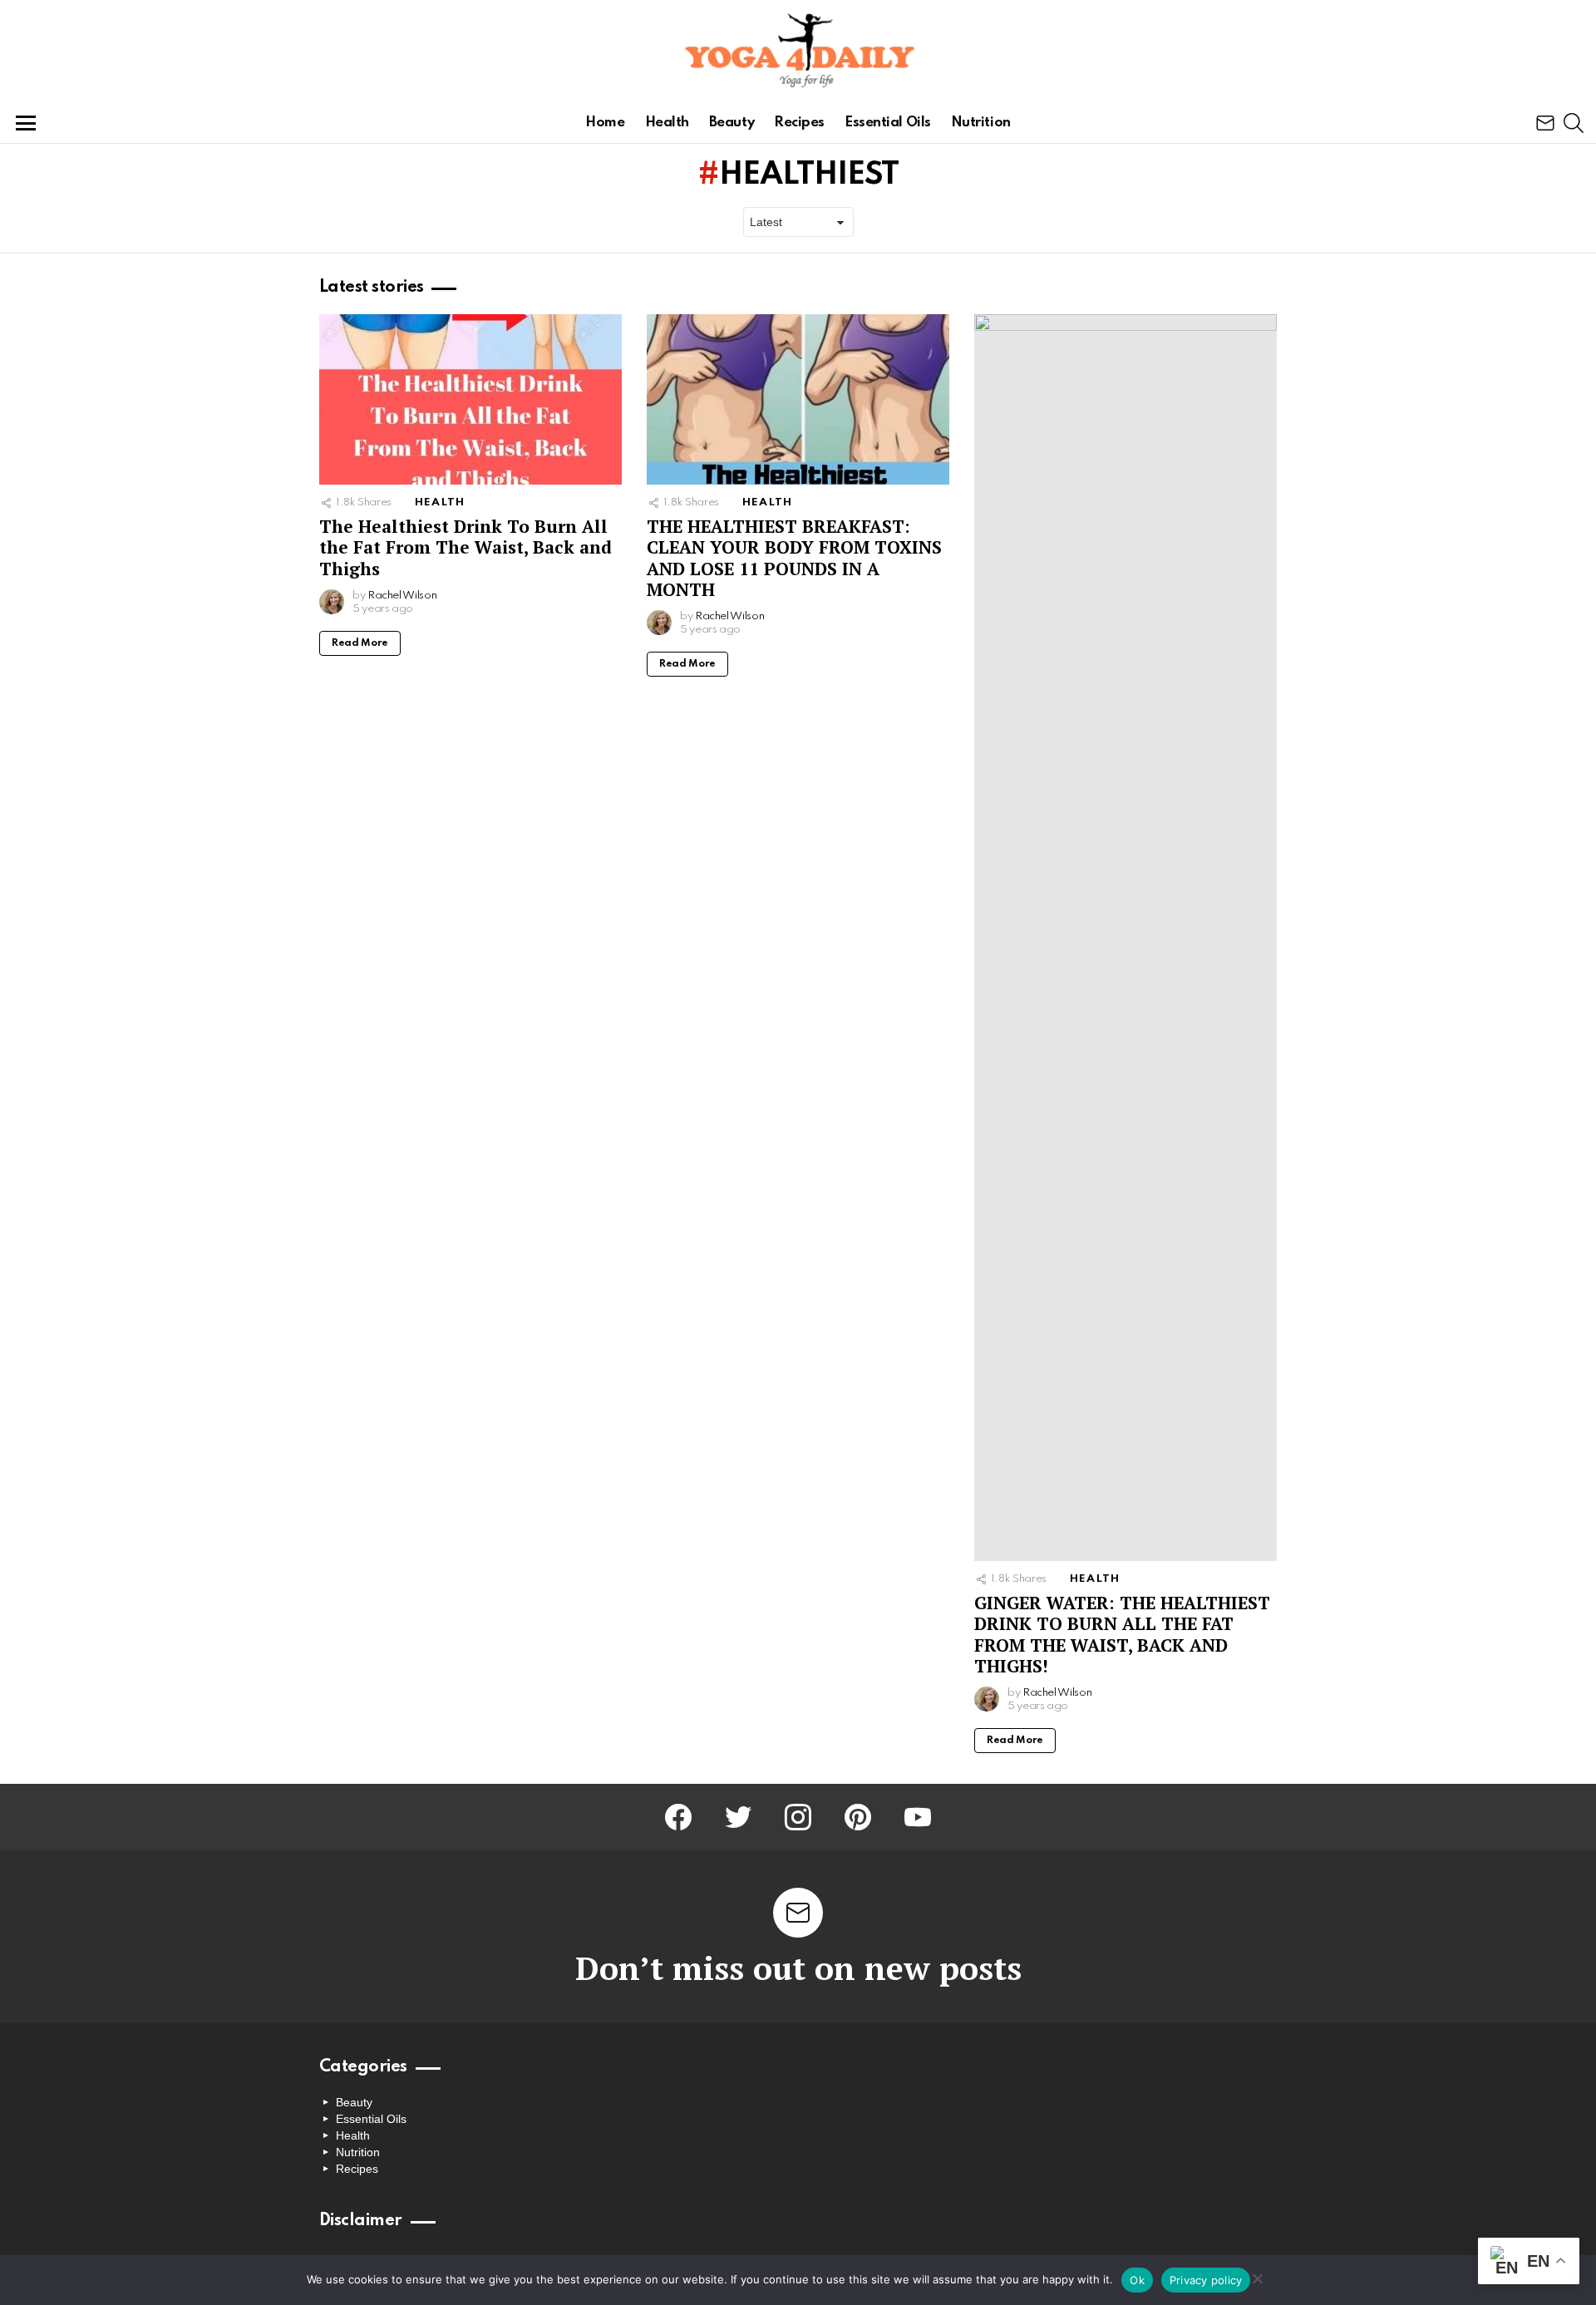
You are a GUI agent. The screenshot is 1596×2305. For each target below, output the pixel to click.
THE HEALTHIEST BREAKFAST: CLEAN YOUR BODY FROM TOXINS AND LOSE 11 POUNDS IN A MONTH (794, 558)
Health (667, 123)
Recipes (799, 123)
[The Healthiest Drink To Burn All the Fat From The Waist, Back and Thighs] (470, 399)
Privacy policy (1206, 2280)
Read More (360, 643)
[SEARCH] (1574, 123)
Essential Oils (888, 123)
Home (605, 123)
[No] (1257, 2276)
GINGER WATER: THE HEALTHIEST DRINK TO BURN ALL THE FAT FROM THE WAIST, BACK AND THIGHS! (1122, 1634)
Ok (1137, 2280)
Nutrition (981, 123)
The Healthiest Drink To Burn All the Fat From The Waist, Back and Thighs (465, 547)
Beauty (731, 123)
